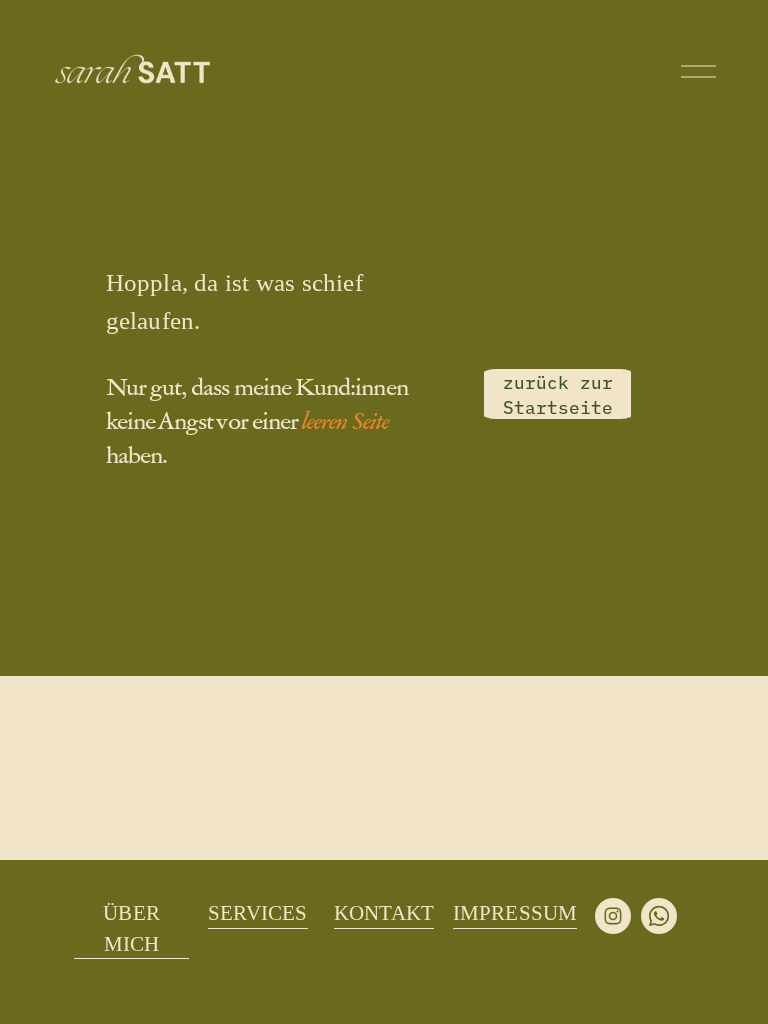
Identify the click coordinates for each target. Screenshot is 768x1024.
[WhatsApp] (659, 916)
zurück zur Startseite (558, 394)
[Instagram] (613, 916)
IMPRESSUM (515, 913)
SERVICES (258, 913)
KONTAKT (384, 913)
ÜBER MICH (131, 928)
